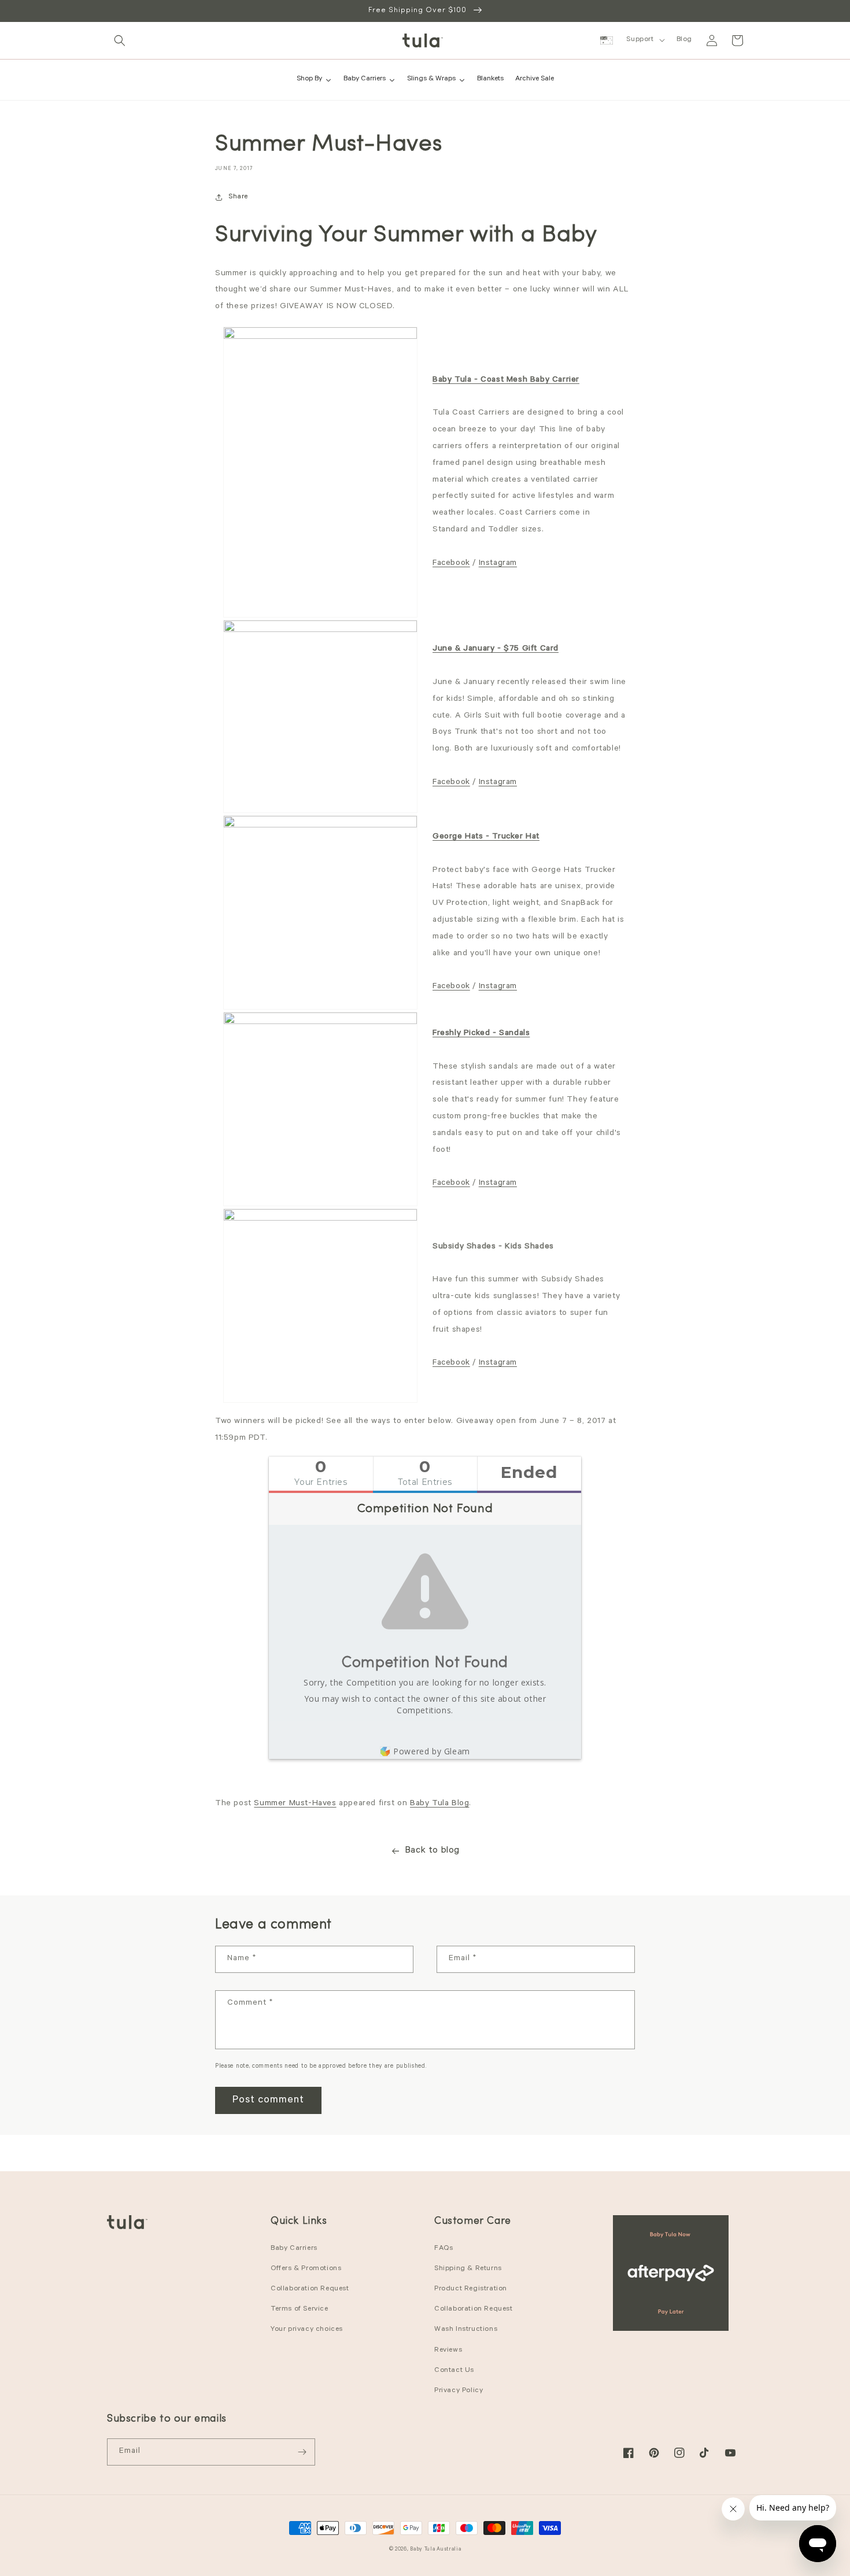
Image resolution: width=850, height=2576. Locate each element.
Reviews (448, 2350)
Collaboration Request (310, 2289)
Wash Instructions (466, 2330)
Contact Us (454, 2371)
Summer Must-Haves (295, 1804)
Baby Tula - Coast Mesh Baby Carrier (506, 380)
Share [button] (238, 197)
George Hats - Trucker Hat (486, 837)
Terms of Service (300, 2309)
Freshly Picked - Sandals (481, 1034)
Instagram (498, 564)
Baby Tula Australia (435, 2550)
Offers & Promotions (306, 2269)
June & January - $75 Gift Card (496, 649)
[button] (120, 40)
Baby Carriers (294, 2249)
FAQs (444, 2249)
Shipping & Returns (468, 2269)
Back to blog (432, 1851)
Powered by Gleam (432, 1751)
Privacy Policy (459, 2391)
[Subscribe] (302, 2452)
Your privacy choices (307, 2330)
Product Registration (471, 2289)
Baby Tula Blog (439, 1804)
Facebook (451, 564)
